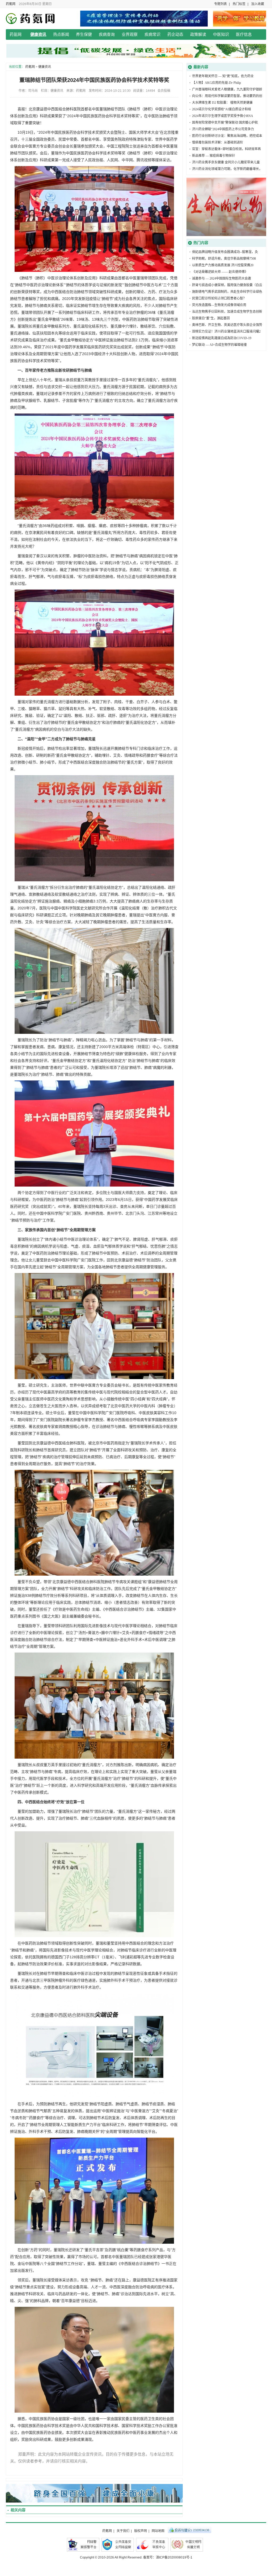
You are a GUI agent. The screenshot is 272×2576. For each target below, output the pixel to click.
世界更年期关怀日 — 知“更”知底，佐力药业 (223, 76)
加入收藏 (258, 4)
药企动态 (175, 34)
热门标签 (239, 4)
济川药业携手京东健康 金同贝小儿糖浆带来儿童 (226, 162)
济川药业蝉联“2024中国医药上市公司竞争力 (223, 129)
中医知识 (221, 34)
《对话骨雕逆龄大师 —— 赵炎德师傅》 (220, 272)
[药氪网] (32, 18)
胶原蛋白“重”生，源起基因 (211, 318)
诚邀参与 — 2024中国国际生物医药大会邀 (222, 278)
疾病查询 (107, 34)
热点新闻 (61, 34)
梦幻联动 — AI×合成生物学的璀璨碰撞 (219, 345)
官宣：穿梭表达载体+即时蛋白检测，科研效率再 (226, 149)
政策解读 (198, 34)
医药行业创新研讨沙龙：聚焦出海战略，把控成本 (227, 136)
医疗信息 (244, 34)
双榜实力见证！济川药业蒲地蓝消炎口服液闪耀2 (226, 332)
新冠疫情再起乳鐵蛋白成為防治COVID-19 (222, 338)
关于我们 (123, 2531)
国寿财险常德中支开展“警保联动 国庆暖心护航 (225, 123)
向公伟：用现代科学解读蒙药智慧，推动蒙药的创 (227, 96)
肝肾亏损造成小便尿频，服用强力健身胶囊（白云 (227, 285)
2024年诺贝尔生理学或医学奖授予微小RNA (223, 116)
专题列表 (220, 4)
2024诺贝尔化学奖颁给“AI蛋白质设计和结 (222, 109)
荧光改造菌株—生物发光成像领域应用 (219, 305)
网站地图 (158, 2531)
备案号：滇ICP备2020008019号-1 (168, 2557)
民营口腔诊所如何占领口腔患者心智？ (219, 298)
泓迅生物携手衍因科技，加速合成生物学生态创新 (227, 312)
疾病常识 (152, 34)
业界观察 (130, 34)
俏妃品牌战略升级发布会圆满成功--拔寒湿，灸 (225, 252)
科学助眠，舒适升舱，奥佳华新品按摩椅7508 (224, 259)
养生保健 (84, 34)
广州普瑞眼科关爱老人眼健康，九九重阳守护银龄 (227, 89)
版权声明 (141, 2531)
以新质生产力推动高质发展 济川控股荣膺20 (223, 265)
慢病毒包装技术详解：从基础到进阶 (218, 142)
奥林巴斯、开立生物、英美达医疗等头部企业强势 (227, 325)
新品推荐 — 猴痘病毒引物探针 (214, 156)
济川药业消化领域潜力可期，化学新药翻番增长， (227, 169)
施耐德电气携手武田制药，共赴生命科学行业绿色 (227, 292)
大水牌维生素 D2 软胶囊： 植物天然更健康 (222, 103)
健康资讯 (38, 34)
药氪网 (11, 4)
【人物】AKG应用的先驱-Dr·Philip (216, 83)
